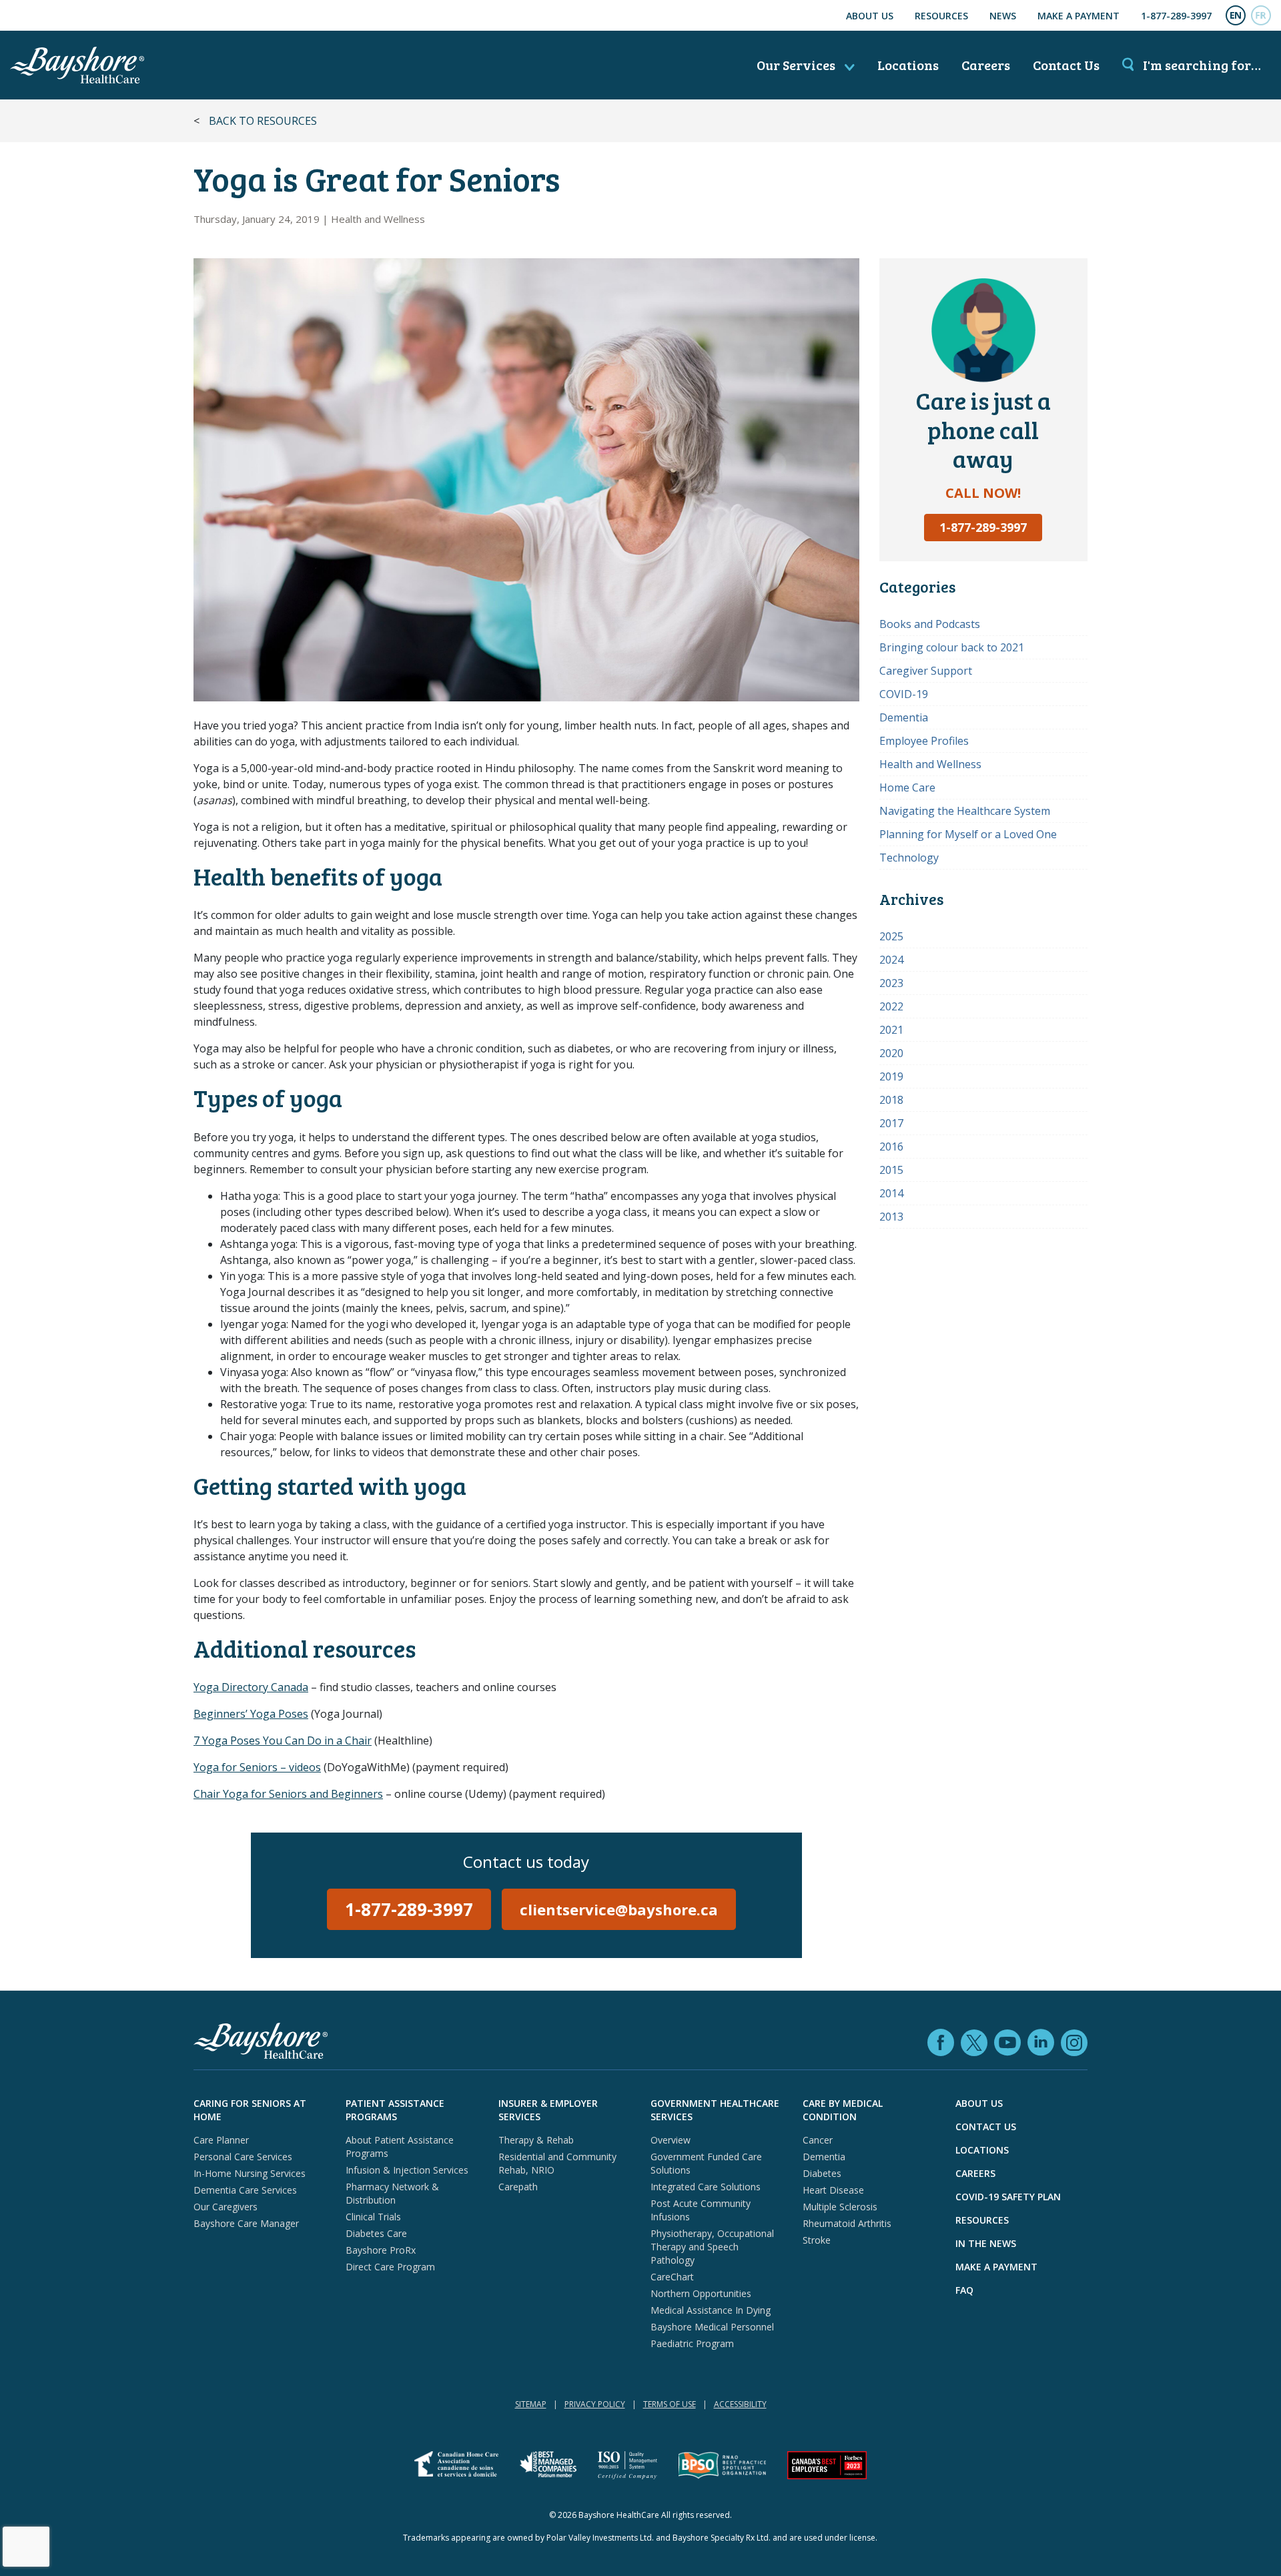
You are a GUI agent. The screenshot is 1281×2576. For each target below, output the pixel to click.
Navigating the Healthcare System (965, 811)
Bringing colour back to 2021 (952, 647)
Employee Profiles (924, 741)
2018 (891, 1100)
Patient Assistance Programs (395, 2110)
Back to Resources (263, 121)
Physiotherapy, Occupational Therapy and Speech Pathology (712, 2247)
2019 (891, 1076)
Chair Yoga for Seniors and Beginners (288, 1794)
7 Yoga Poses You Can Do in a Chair (283, 1740)
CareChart (672, 2277)
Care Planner (221, 2140)
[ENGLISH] (1236, 15)
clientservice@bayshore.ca (619, 1909)
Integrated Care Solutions (706, 2187)
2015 (891, 1170)
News (1003, 16)
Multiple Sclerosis (840, 2207)
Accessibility (740, 2404)
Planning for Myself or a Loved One (968, 834)
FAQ (964, 2290)
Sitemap (531, 2404)
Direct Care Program (390, 2267)
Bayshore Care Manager (246, 2223)
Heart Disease (833, 2190)
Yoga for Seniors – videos (257, 1767)
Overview (671, 2140)
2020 (891, 1053)
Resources (941, 16)
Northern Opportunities (701, 2293)
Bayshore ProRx (381, 2250)
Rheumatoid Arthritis (847, 2223)
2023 (891, 983)
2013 (891, 1217)
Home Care (907, 787)
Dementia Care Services (245, 2190)
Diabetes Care (376, 2233)
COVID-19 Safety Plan (1008, 2197)
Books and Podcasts (930, 624)
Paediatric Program (692, 2343)
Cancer (818, 2140)
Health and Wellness (378, 219)
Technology (909, 858)
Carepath (518, 2187)
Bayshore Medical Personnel (712, 2327)
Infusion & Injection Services (407, 2170)
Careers (986, 65)
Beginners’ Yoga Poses (251, 1714)
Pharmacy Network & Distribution (392, 2193)
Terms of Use (670, 2404)
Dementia (904, 717)
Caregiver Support (926, 671)
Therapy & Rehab (536, 2140)
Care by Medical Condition (843, 2110)
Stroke (817, 2240)
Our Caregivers (226, 2207)
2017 (891, 1123)
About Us (870, 16)
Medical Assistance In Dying (711, 2310)
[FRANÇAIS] (1261, 15)
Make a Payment (1079, 16)
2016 (891, 1147)
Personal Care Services (243, 2157)
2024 (891, 960)
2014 (891, 1193)
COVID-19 (904, 694)
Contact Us (1066, 65)
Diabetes (822, 2173)
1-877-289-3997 (1176, 16)
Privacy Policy (595, 2404)
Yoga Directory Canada (251, 1687)
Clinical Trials (373, 2217)
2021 (891, 1030)
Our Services (797, 65)
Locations (908, 65)
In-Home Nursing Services (250, 2173)
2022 (891, 1006)
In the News (986, 2243)
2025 (891, 936)
